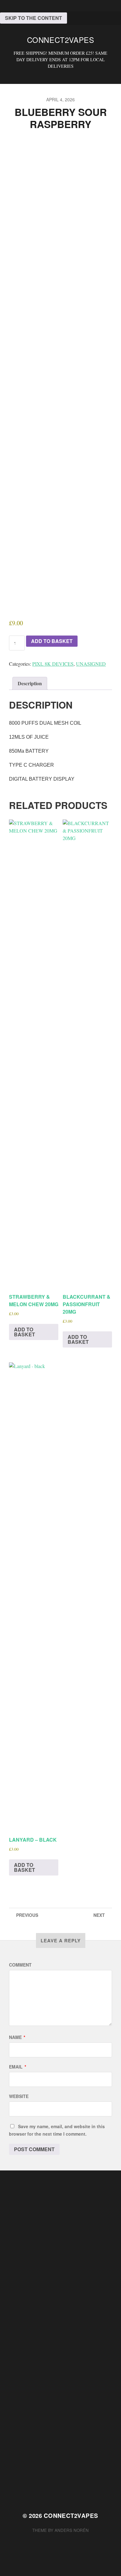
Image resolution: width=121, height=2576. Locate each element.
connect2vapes (61, 40)
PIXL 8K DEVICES (53, 664)
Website (19, 2096)
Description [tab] (30, 683)
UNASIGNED (91, 664)
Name (17, 2037)
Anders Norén (72, 2530)
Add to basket (52, 641)
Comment (20, 1965)
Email (18, 2067)
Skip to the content (34, 18)
